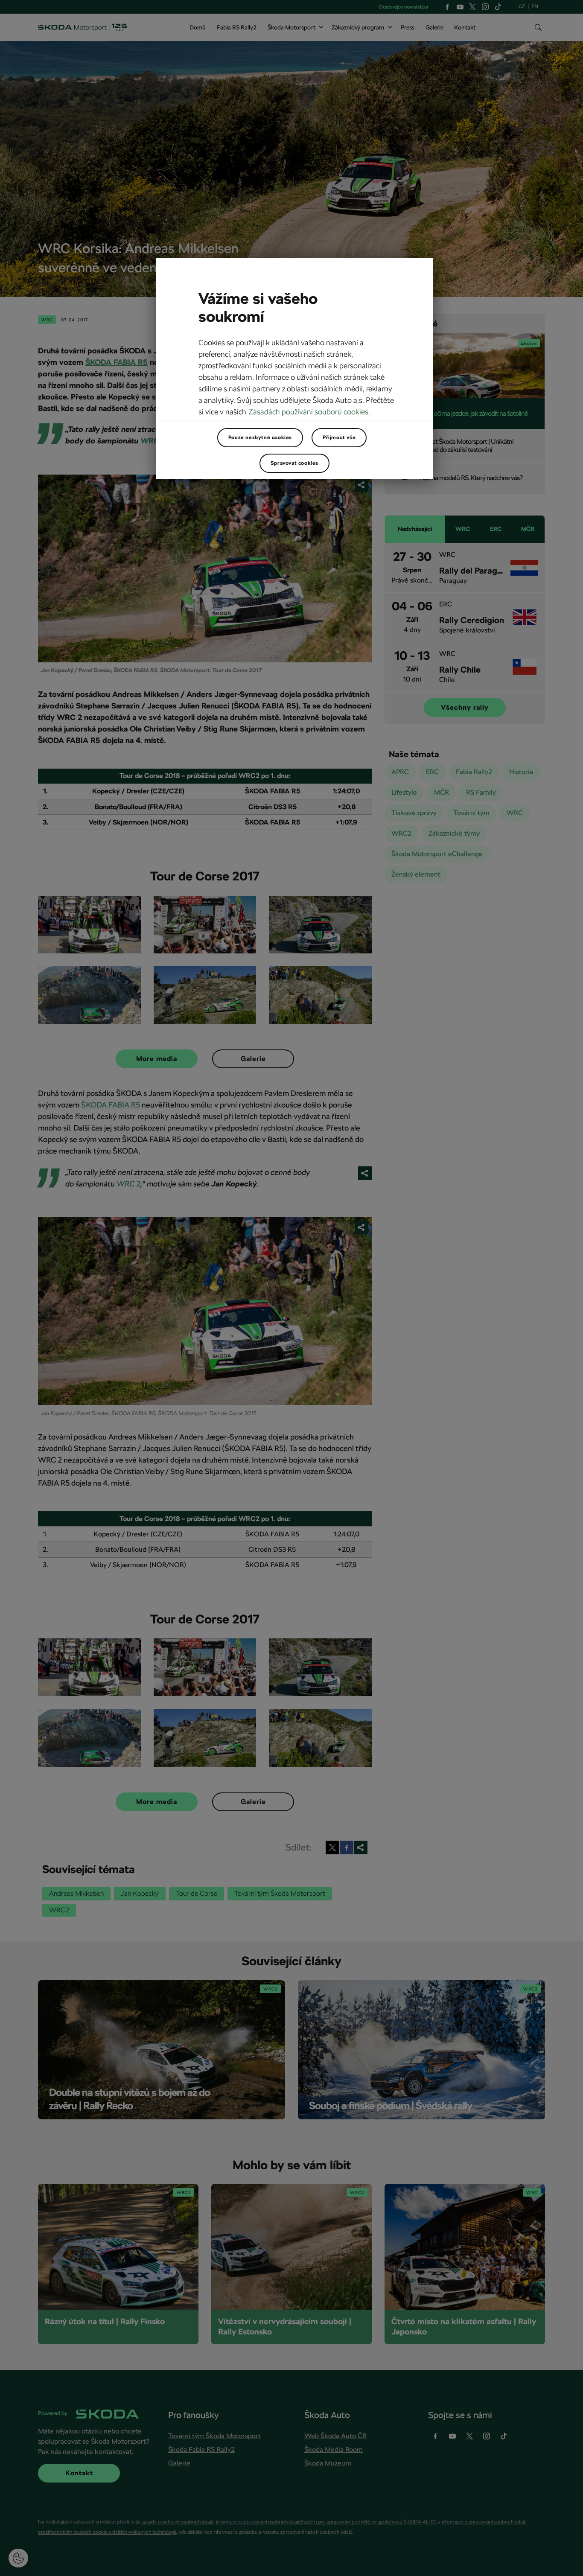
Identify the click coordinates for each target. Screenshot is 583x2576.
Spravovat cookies (294, 463)
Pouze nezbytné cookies (260, 437)
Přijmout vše (339, 437)
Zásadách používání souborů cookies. (309, 412)
